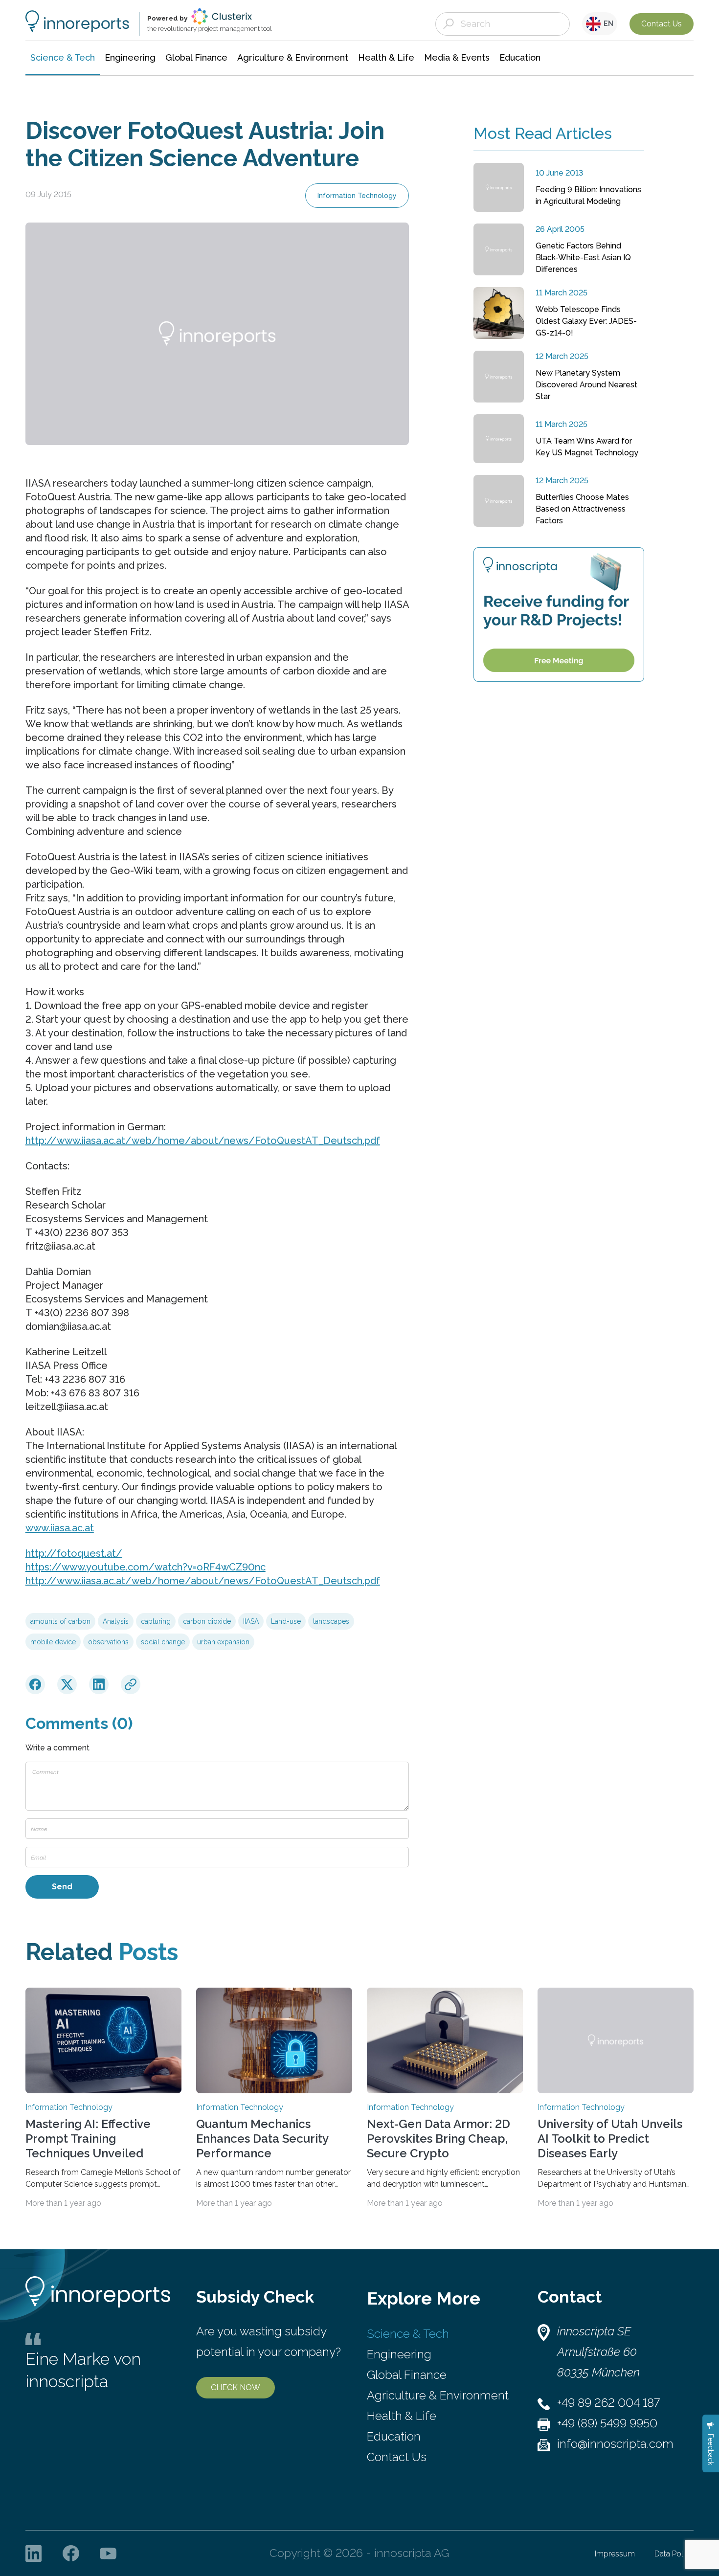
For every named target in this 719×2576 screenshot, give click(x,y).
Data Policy (674, 2554)
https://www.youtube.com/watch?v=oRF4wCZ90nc (146, 1567)
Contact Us (662, 24)
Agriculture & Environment (438, 2395)
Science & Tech (408, 2334)
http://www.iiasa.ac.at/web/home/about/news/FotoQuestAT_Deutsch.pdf (203, 1141)
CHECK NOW (236, 2387)
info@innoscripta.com (615, 2444)
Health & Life (402, 2416)
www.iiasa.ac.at (60, 1528)
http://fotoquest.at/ (74, 1553)
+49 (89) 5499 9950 (607, 2423)
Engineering (399, 2354)
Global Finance (407, 2375)
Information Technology (357, 196)
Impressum (615, 2554)
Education (394, 2436)
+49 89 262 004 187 (608, 2403)
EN (607, 23)
